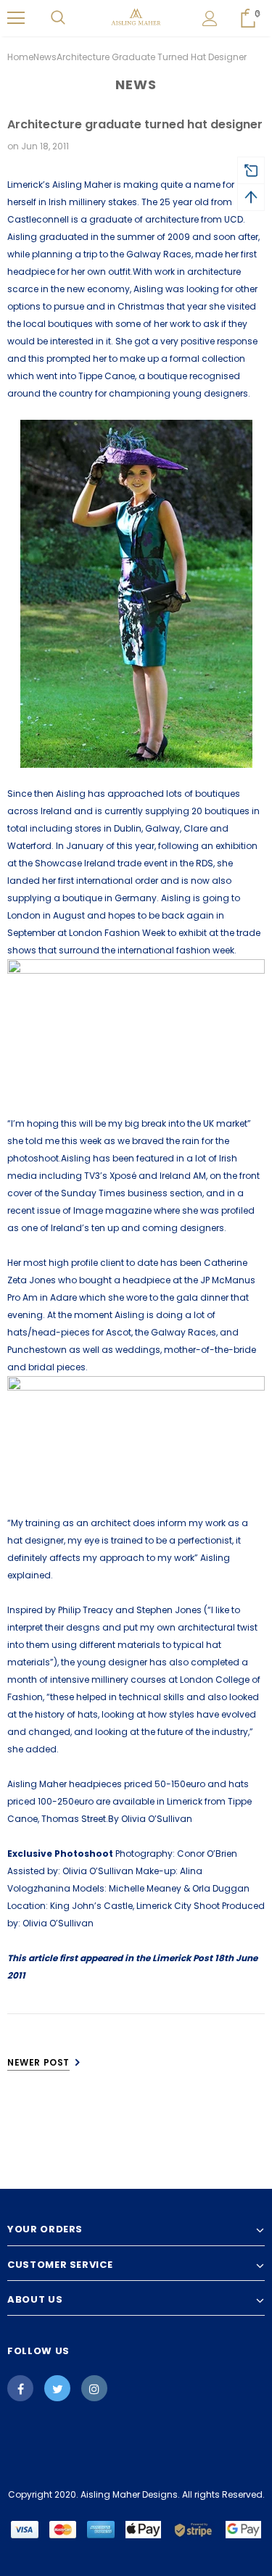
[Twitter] (57, 2388)
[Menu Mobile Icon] (16, 18)
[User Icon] (210, 18)
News (45, 57)
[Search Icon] (58, 18)
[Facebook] (20, 2388)
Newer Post (38, 2062)
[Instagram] (94, 2388)
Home (20, 57)
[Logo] (136, 17)
